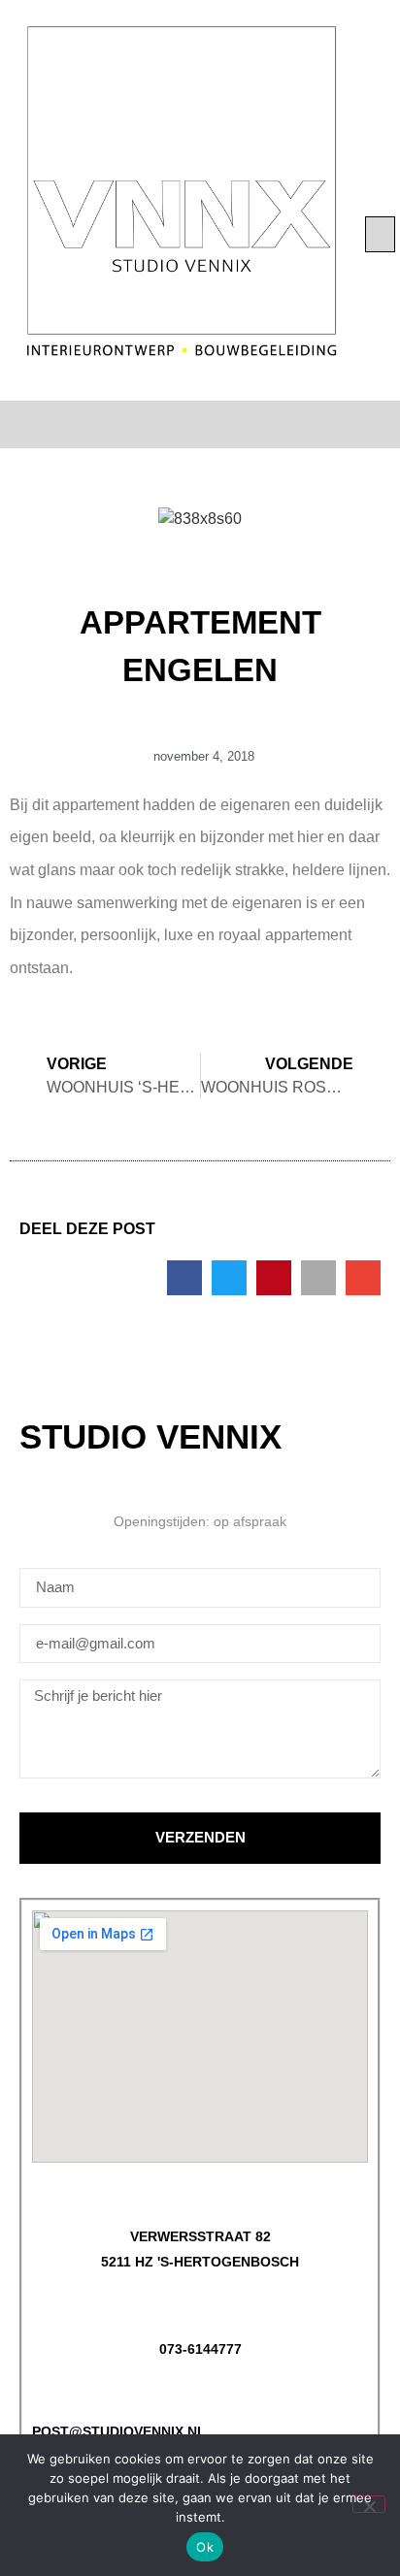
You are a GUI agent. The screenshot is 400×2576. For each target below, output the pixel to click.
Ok (205, 2547)
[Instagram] (184, 425)
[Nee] (369, 2504)
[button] (381, 234)
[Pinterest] (217, 425)
